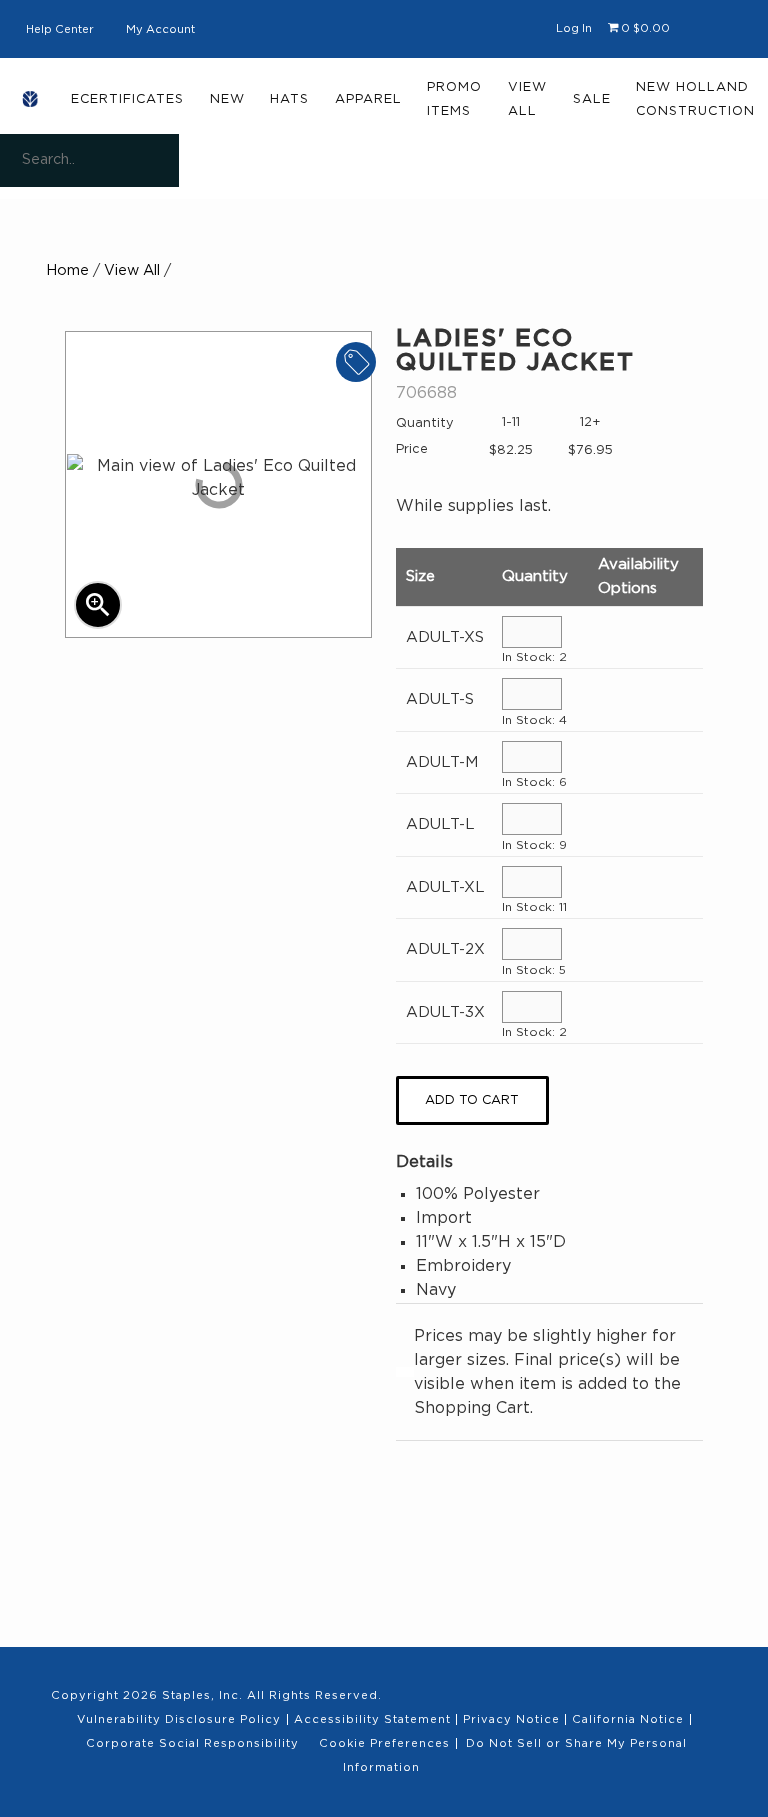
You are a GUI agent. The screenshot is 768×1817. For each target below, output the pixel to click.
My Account (160, 29)
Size (420, 576)
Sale (592, 99)
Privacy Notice (511, 1719)
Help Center (60, 29)
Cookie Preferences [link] (384, 1743)
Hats (289, 99)
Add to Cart (472, 1100)
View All (527, 99)
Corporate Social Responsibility (192, 1743)
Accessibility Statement (372, 1719)
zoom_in (98, 605)
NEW (227, 99)
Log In (574, 28)
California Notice (628, 1719)
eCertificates (127, 99)
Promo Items (454, 99)
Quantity (535, 576)
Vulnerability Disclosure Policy (179, 1719)
